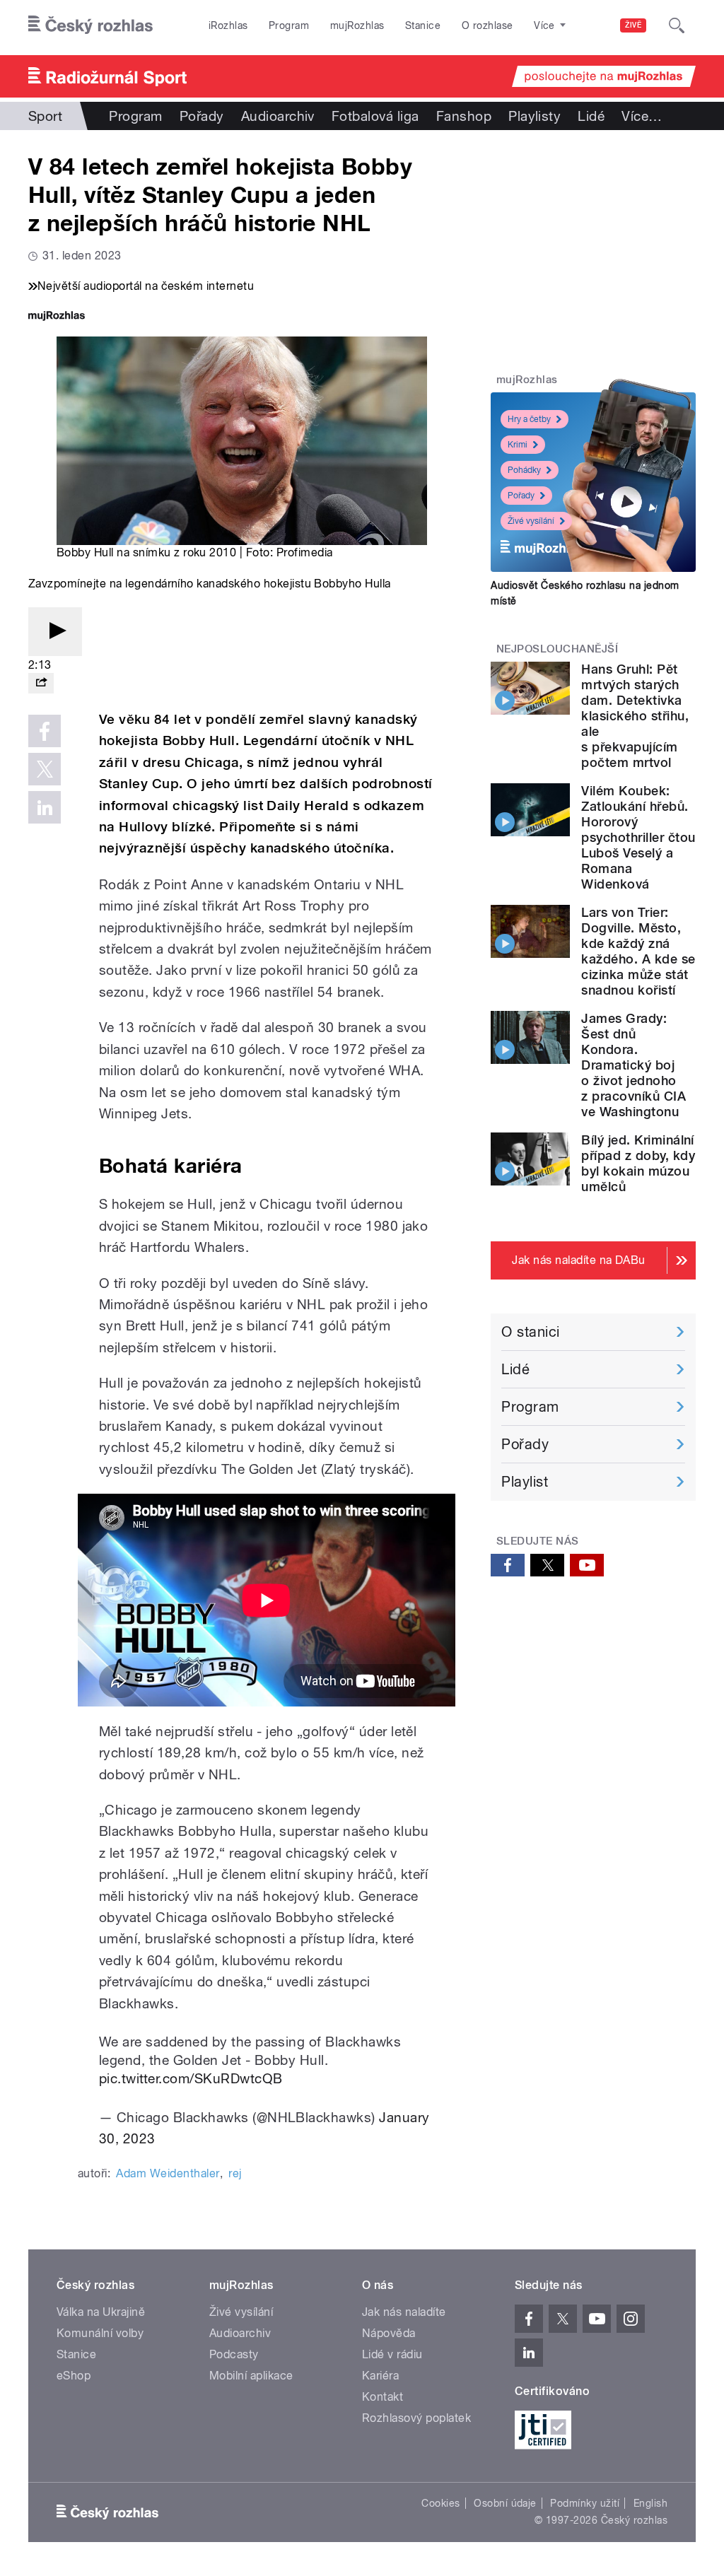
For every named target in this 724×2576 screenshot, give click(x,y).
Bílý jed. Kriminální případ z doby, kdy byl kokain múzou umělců (638, 1163)
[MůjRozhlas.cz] (57, 317)
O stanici (530, 1332)
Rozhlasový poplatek (416, 2418)
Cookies (440, 2503)
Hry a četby (529, 419)
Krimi (518, 445)
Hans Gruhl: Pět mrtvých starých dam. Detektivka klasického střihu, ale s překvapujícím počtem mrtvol (635, 716)
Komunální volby (100, 2333)
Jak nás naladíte (404, 2312)
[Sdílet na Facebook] (45, 731)
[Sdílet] (41, 683)
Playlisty (535, 116)
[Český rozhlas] (90, 25)
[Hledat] (677, 25)
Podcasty (234, 2354)
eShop (74, 2376)
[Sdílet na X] (45, 769)
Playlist (525, 1482)
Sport (45, 116)
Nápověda (389, 2333)
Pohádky (524, 470)
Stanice (423, 25)
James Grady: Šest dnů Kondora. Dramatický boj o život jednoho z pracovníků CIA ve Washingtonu (633, 1065)
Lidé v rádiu (392, 2354)
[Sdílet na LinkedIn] (45, 807)
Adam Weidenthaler (168, 2173)
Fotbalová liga (375, 116)
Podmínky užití (585, 2503)
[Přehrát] (55, 632)
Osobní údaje (505, 2503)
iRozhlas (228, 25)
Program (289, 25)
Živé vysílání (531, 521)
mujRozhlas (357, 25)
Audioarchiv (278, 116)
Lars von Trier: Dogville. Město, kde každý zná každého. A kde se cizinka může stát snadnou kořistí (638, 951)
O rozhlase (487, 25)
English (650, 2503)
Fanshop (464, 116)
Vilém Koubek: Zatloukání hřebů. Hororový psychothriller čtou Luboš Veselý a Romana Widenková (638, 837)
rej (235, 2173)
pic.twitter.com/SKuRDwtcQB (191, 2078)
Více (642, 116)
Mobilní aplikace (251, 2376)
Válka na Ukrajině (101, 2312)
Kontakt (383, 2397)
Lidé (591, 116)
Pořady (202, 116)
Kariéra (380, 2376)
